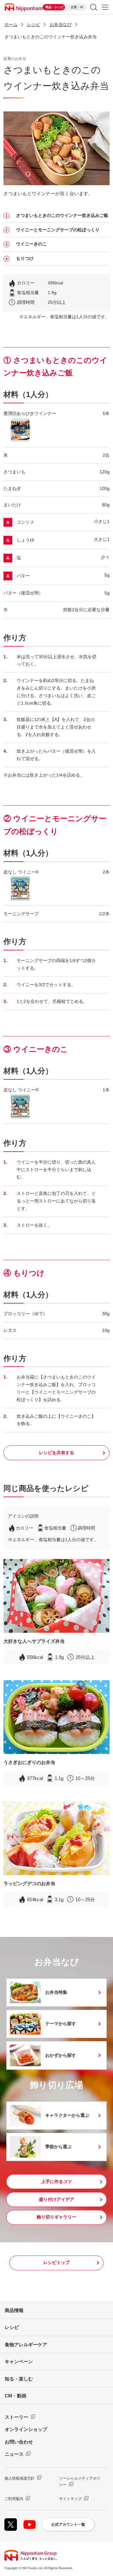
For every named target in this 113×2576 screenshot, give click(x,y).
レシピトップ (56, 2262)
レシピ (12, 2327)
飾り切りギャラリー (56, 2217)
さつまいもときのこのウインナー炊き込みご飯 (62, 215)
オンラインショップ (26, 2429)
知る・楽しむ (19, 2379)
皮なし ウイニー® (21, 872)
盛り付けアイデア (56, 2199)
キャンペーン (19, 2361)
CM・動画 (16, 2396)
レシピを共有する (56, 1453)
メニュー (105, 7)
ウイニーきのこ (31, 244)
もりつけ (25, 258)
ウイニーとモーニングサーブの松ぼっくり (58, 230)
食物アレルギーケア (26, 2345)
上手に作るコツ (56, 2181)
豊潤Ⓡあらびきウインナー (30, 413)
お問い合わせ (19, 2442)
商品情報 (14, 2310)
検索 (94, 7)
